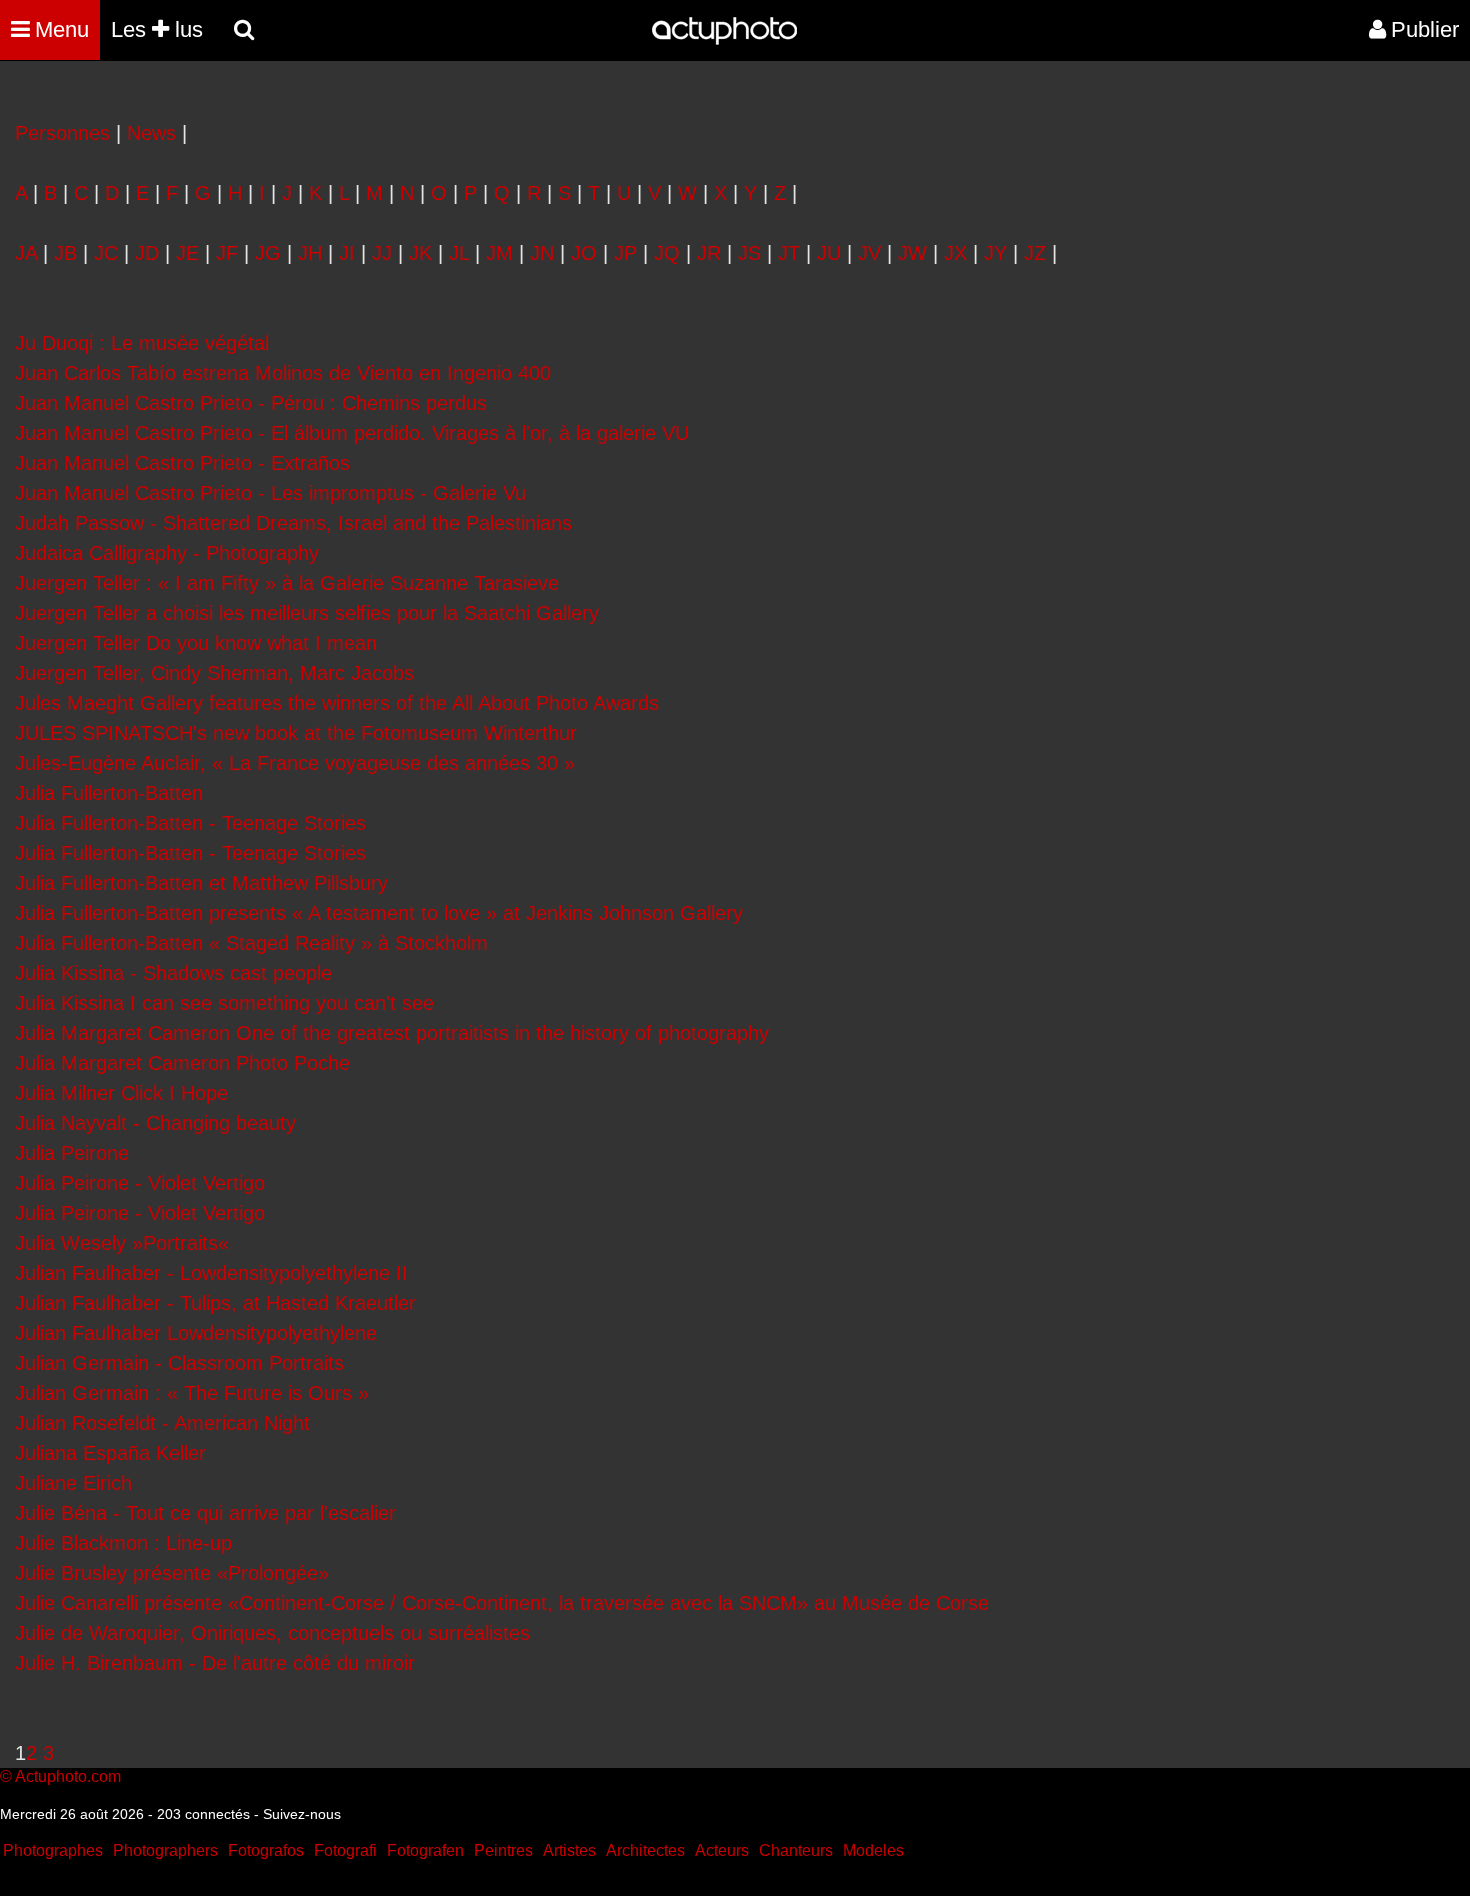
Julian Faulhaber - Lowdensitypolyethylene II (211, 1273)
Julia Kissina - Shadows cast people (173, 973)
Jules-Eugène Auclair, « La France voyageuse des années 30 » (295, 763)
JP (625, 253)
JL (459, 253)
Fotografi (345, 1850)
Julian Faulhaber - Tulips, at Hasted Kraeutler (215, 1303)
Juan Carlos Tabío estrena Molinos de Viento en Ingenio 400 (283, 373)
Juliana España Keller (110, 1453)
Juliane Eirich (73, 1483)
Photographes (53, 1850)
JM (499, 253)
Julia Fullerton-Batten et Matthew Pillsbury (201, 883)
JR (709, 253)
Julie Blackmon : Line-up (123, 1543)
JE (187, 253)
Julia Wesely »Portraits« (122, 1243)
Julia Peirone (72, 1153)
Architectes (645, 1850)
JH (310, 253)
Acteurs (722, 1850)
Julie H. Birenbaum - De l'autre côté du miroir (215, 1663)
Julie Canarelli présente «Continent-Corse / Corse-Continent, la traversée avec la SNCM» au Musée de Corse (502, 1603)
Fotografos (266, 1850)
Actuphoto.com (68, 1776)
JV (869, 253)
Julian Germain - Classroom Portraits (179, 1363)
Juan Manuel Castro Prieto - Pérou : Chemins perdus (251, 403)
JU (829, 253)
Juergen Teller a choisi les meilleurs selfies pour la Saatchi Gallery (307, 613)
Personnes (62, 133)
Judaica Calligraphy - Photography (167, 553)
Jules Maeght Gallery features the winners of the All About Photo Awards (337, 703)
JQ (667, 253)
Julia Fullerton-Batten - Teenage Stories (190, 823)
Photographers (165, 1850)
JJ (382, 253)
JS (749, 253)
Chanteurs (796, 1850)
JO (584, 253)
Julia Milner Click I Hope (121, 1093)
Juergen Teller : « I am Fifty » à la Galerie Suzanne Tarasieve (287, 583)
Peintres (503, 1850)
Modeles (873, 1850)
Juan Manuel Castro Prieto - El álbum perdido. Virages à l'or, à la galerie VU (352, 433)
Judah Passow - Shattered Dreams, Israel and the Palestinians (293, 523)
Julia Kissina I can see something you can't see (224, 1003)
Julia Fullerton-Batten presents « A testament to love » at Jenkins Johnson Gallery (379, 913)
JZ (1035, 253)
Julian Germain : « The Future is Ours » (192, 1393)
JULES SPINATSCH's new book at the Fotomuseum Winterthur (296, 733)
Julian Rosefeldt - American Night (162, 1423)
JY (995, 253)
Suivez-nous (302, 1814)
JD (147, 253)
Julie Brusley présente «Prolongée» (172, 1573)
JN (542, 253)
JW (912, 253)
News (151, 133)
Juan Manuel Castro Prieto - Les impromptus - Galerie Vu (270, 493)
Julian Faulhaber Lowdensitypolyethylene (196, 1333)
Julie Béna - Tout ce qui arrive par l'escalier (205, 1513)
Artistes (569, 1850)
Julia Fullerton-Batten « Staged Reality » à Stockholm (251, 943)
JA (26, 253)
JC (106, 253)
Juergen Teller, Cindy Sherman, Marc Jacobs (214, 673)
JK (420, 253)
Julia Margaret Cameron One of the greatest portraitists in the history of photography (392, 1033)
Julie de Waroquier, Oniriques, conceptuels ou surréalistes (272, 1633)
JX (955, 253)
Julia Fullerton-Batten (109, 793)
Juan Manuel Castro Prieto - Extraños (182, 463)
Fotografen (425, 1850)
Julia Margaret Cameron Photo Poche (182, 1063)
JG (268, 253)
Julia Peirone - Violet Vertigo (140, 1183)
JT (789, 253)
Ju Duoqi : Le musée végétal (142, 343)
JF (227, 253)
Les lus (157, 29)
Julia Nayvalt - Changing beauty (155, 1123)
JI (347, 253)
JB (65, 253)
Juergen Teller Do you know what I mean (196, 643)
